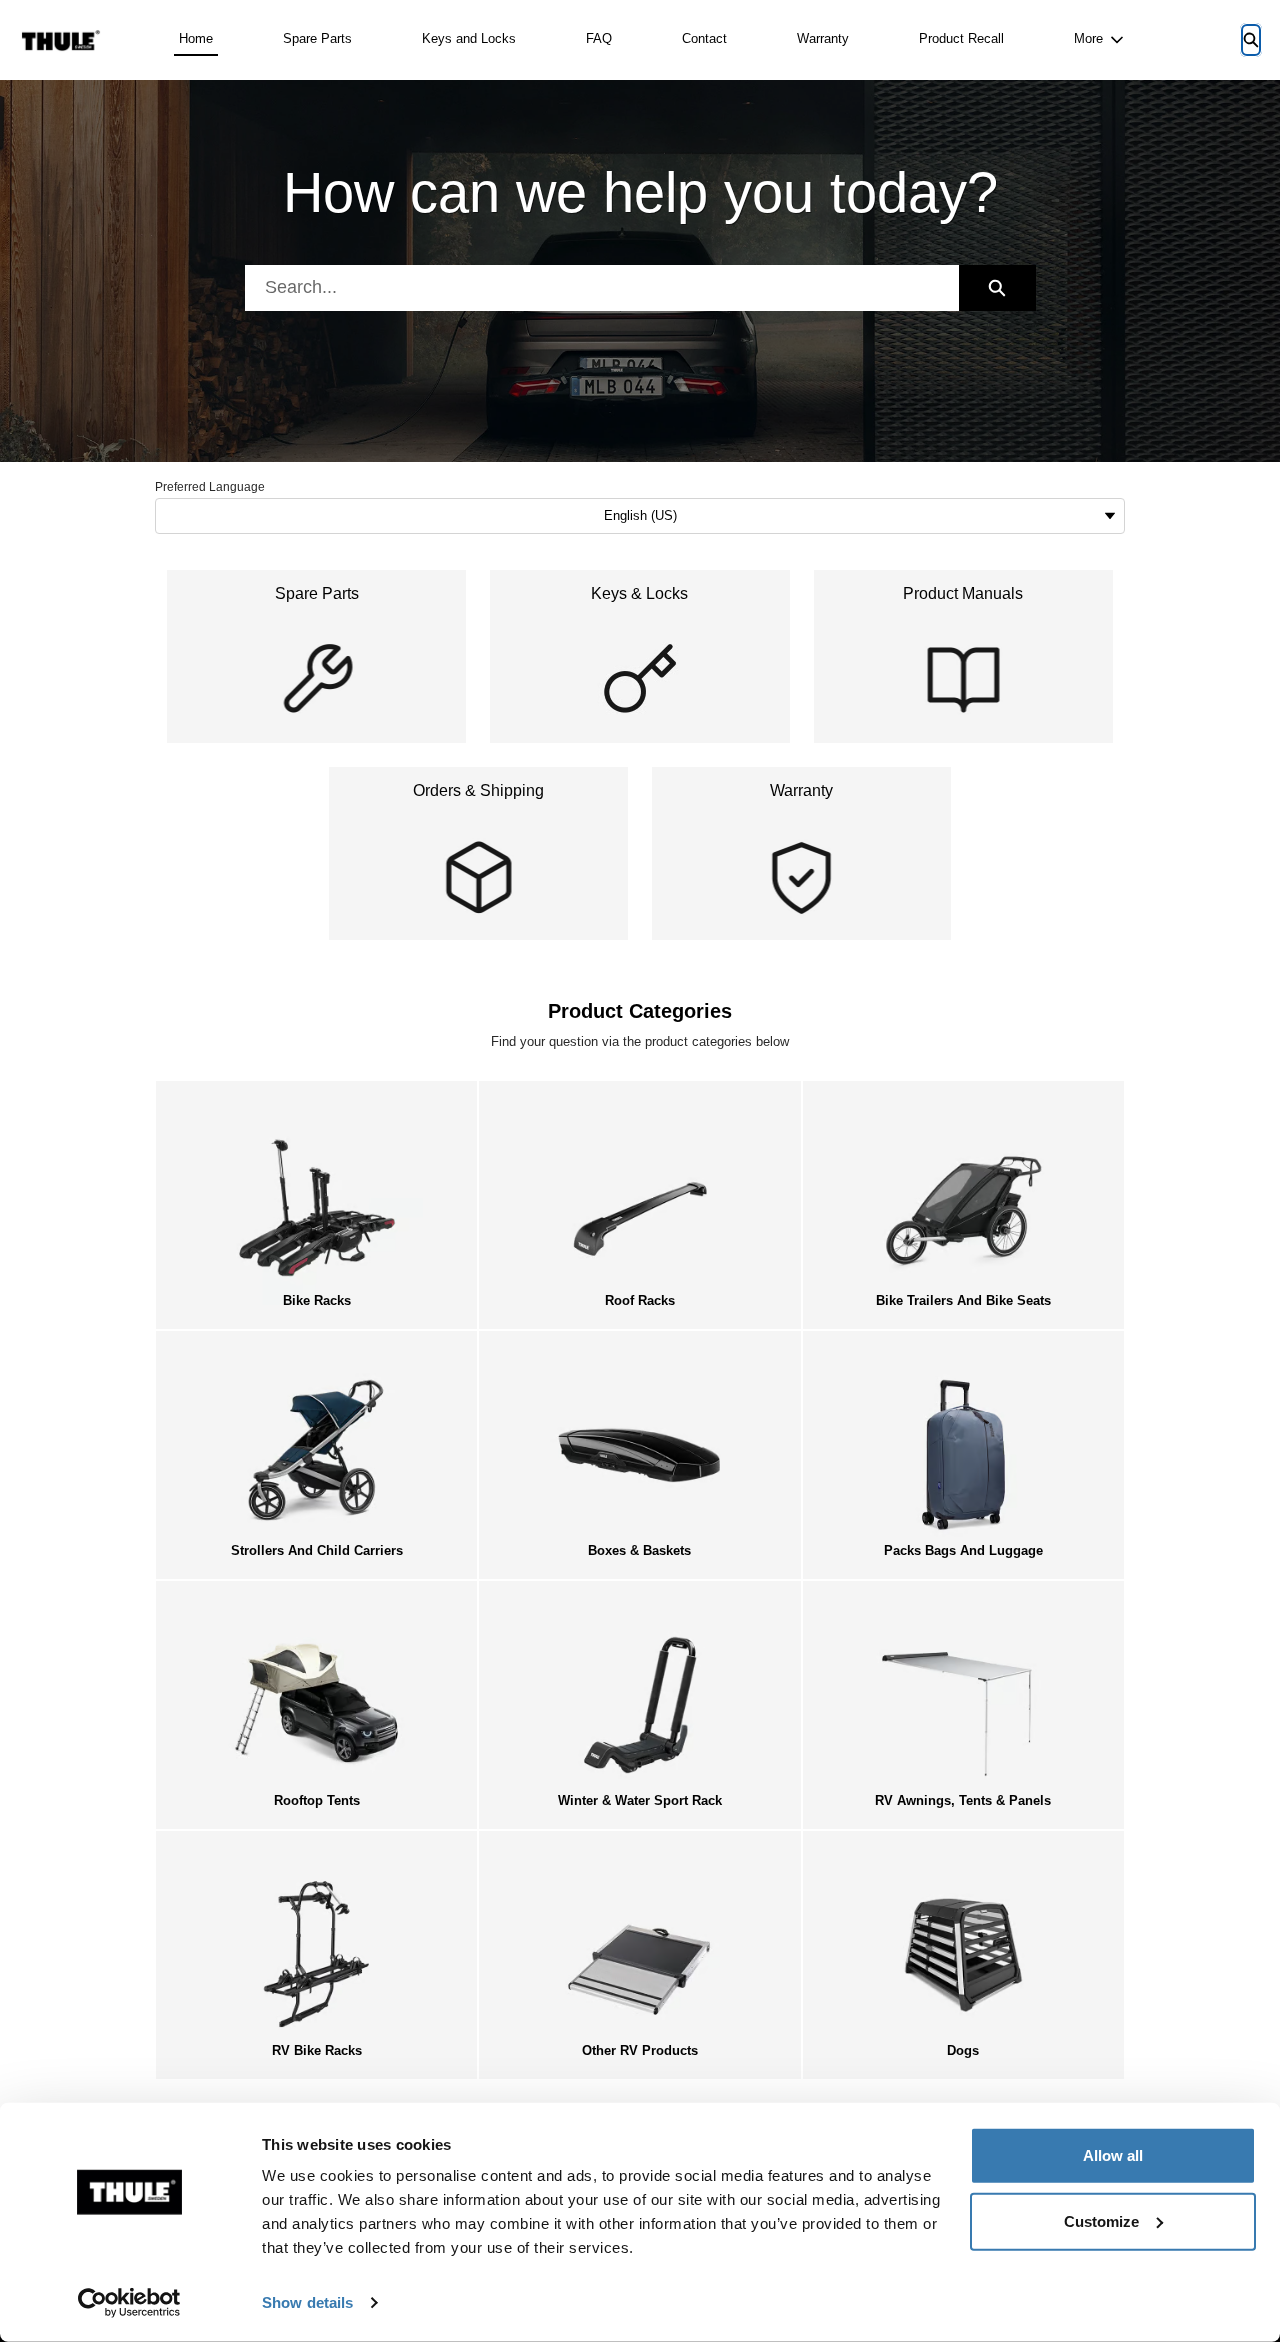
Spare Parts (317, 38)
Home (196, 38)
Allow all (1113, 2155)
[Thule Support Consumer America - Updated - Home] (61, 40)
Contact (704, 38)
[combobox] (602, 288)
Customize (1101, 2220)
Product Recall (961, 38)
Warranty (823, 38)
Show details (307, 2302)
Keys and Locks (469, 38)
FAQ (599, 38)
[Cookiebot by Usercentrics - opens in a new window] (129, 2303)
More (1088, 38)
